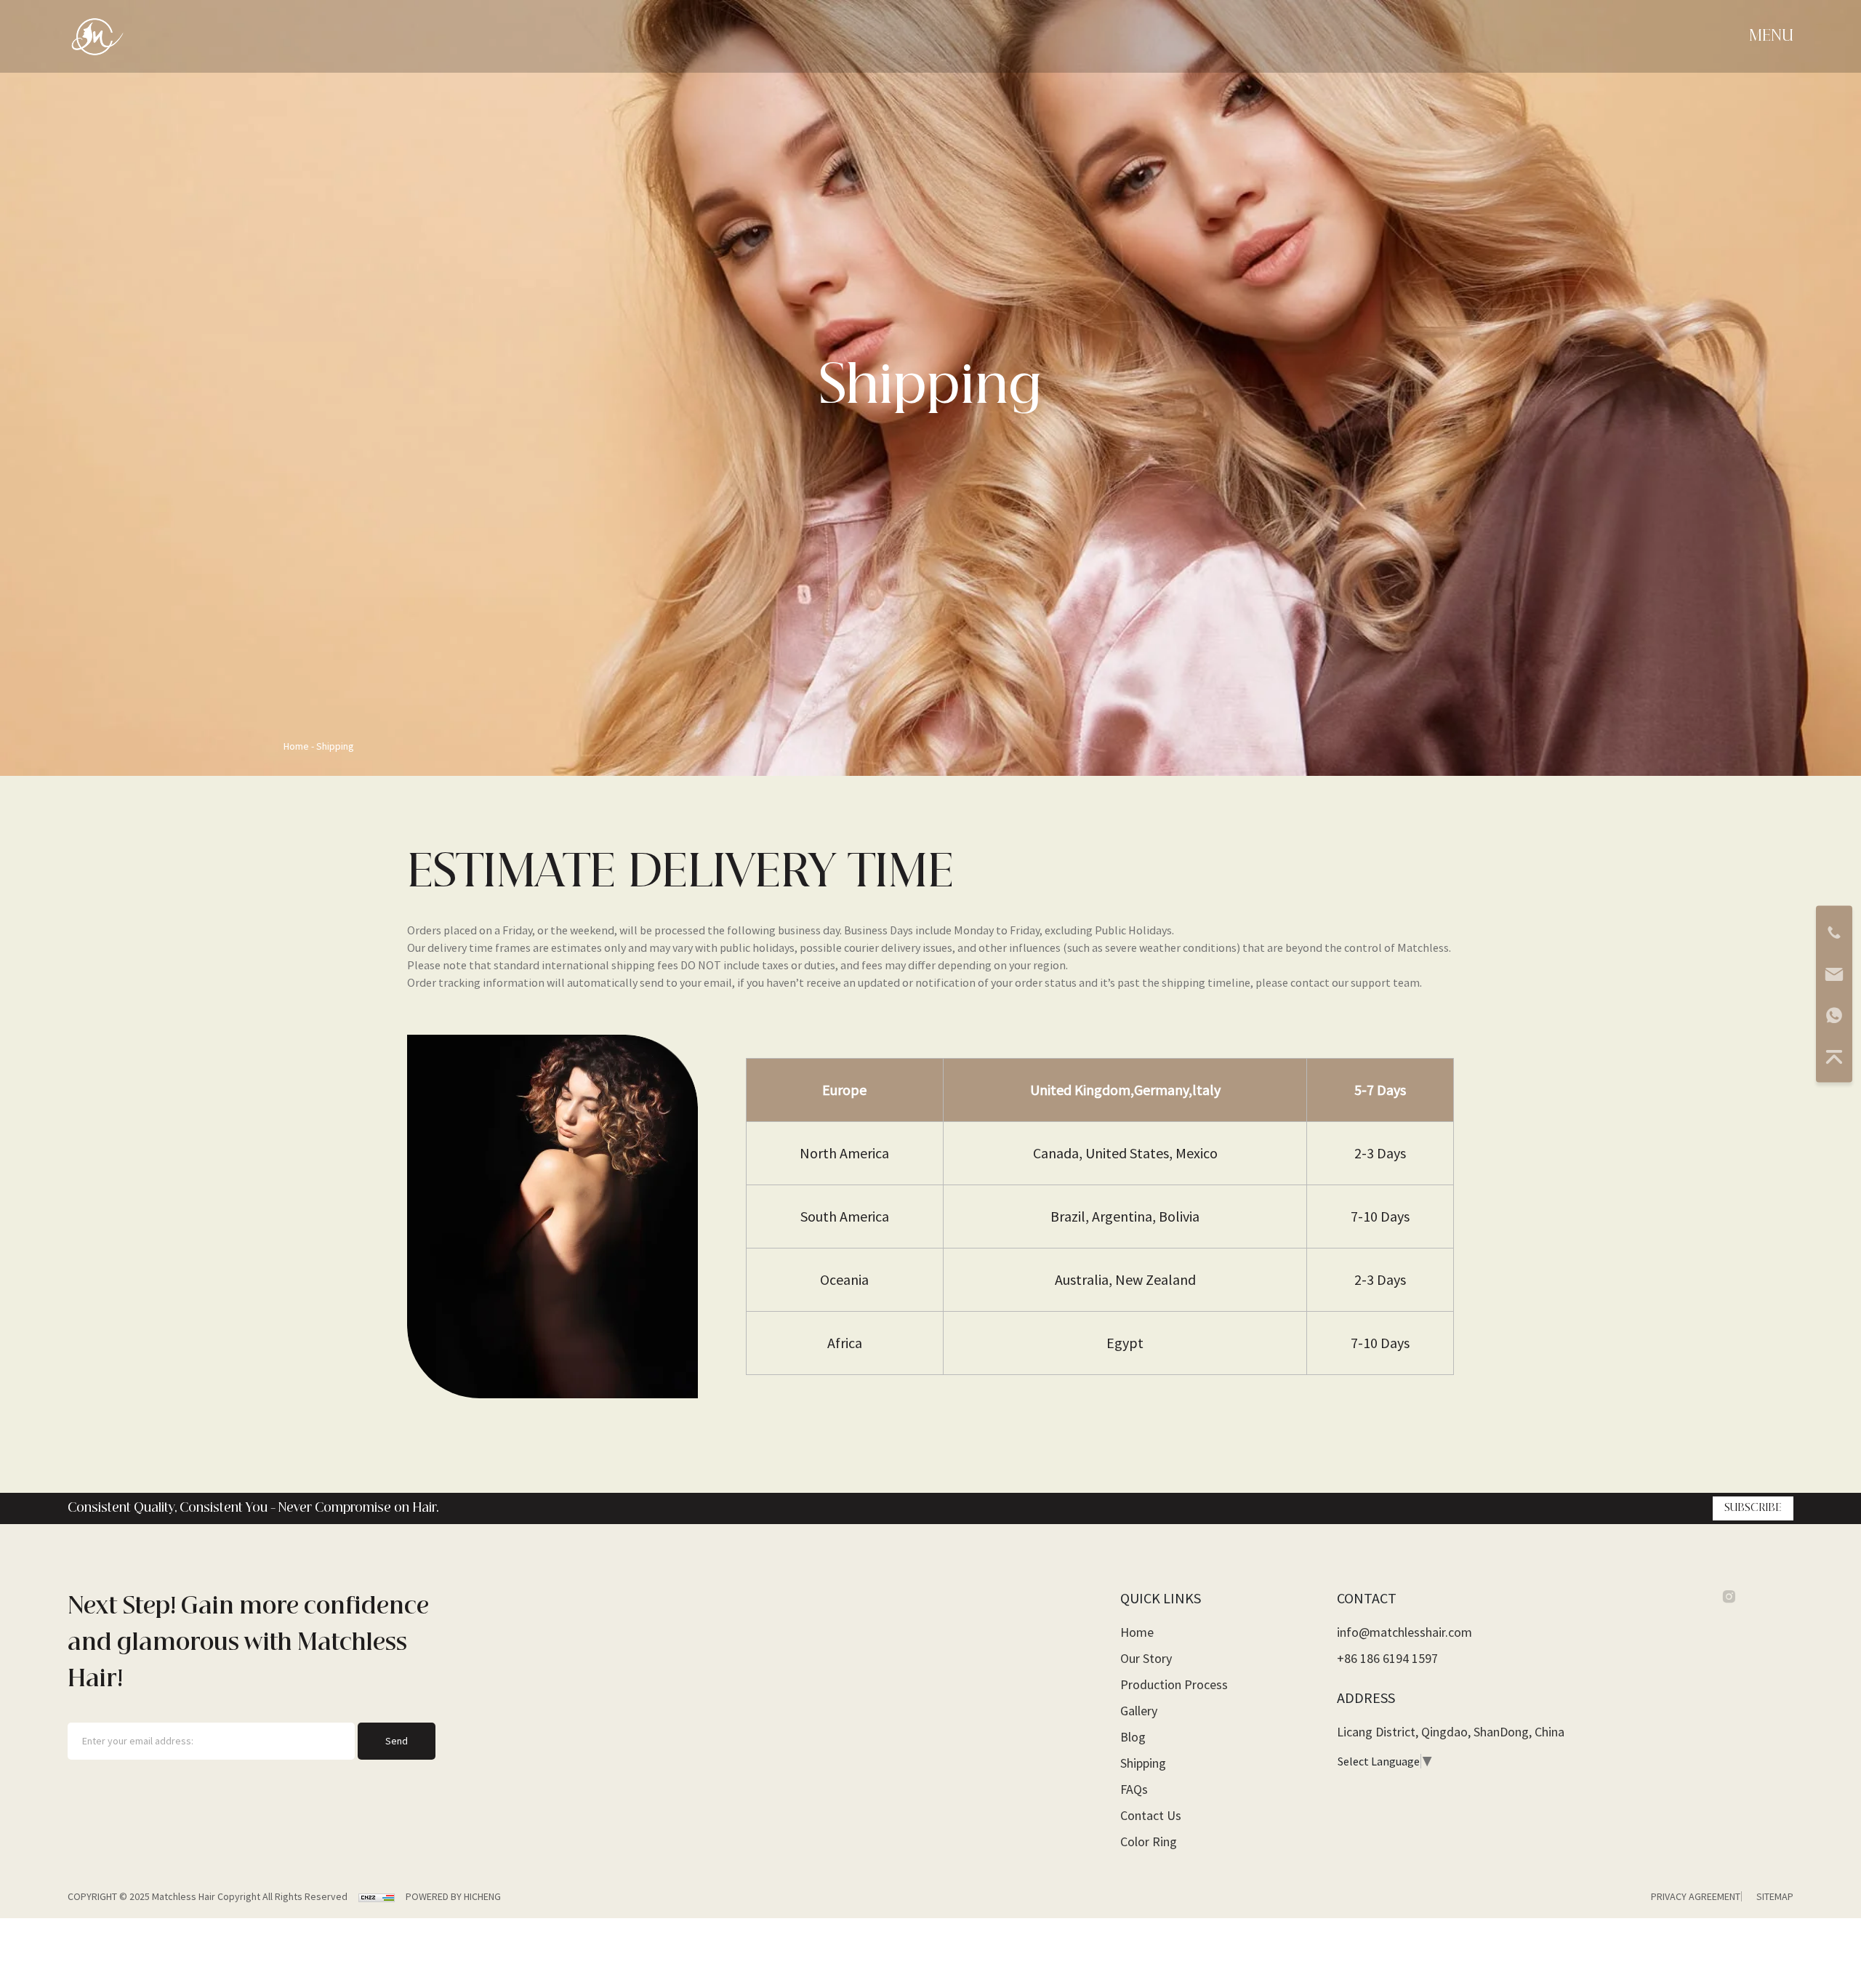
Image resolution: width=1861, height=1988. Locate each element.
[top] (1834, 1057)
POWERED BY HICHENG (453, 1896)
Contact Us (1151, 1815)
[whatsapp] (1834, 1015)
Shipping (335, 746)
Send (397, 1741)
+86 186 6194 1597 (1387, 1658)
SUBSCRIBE (1753, 1508)
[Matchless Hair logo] (97, 35)
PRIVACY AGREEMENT (1696, 1896)
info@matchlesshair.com (1404, 1632)
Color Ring (1149, 1841)
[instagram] (1729, 1598)
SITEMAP (1775, 1896)
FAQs (1134, 1789)
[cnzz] (378, 1896)
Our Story (1146, 1658)
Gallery (1139, 1711)
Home (297, 746)
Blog (1133, 1737)
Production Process (1174, 1684)
